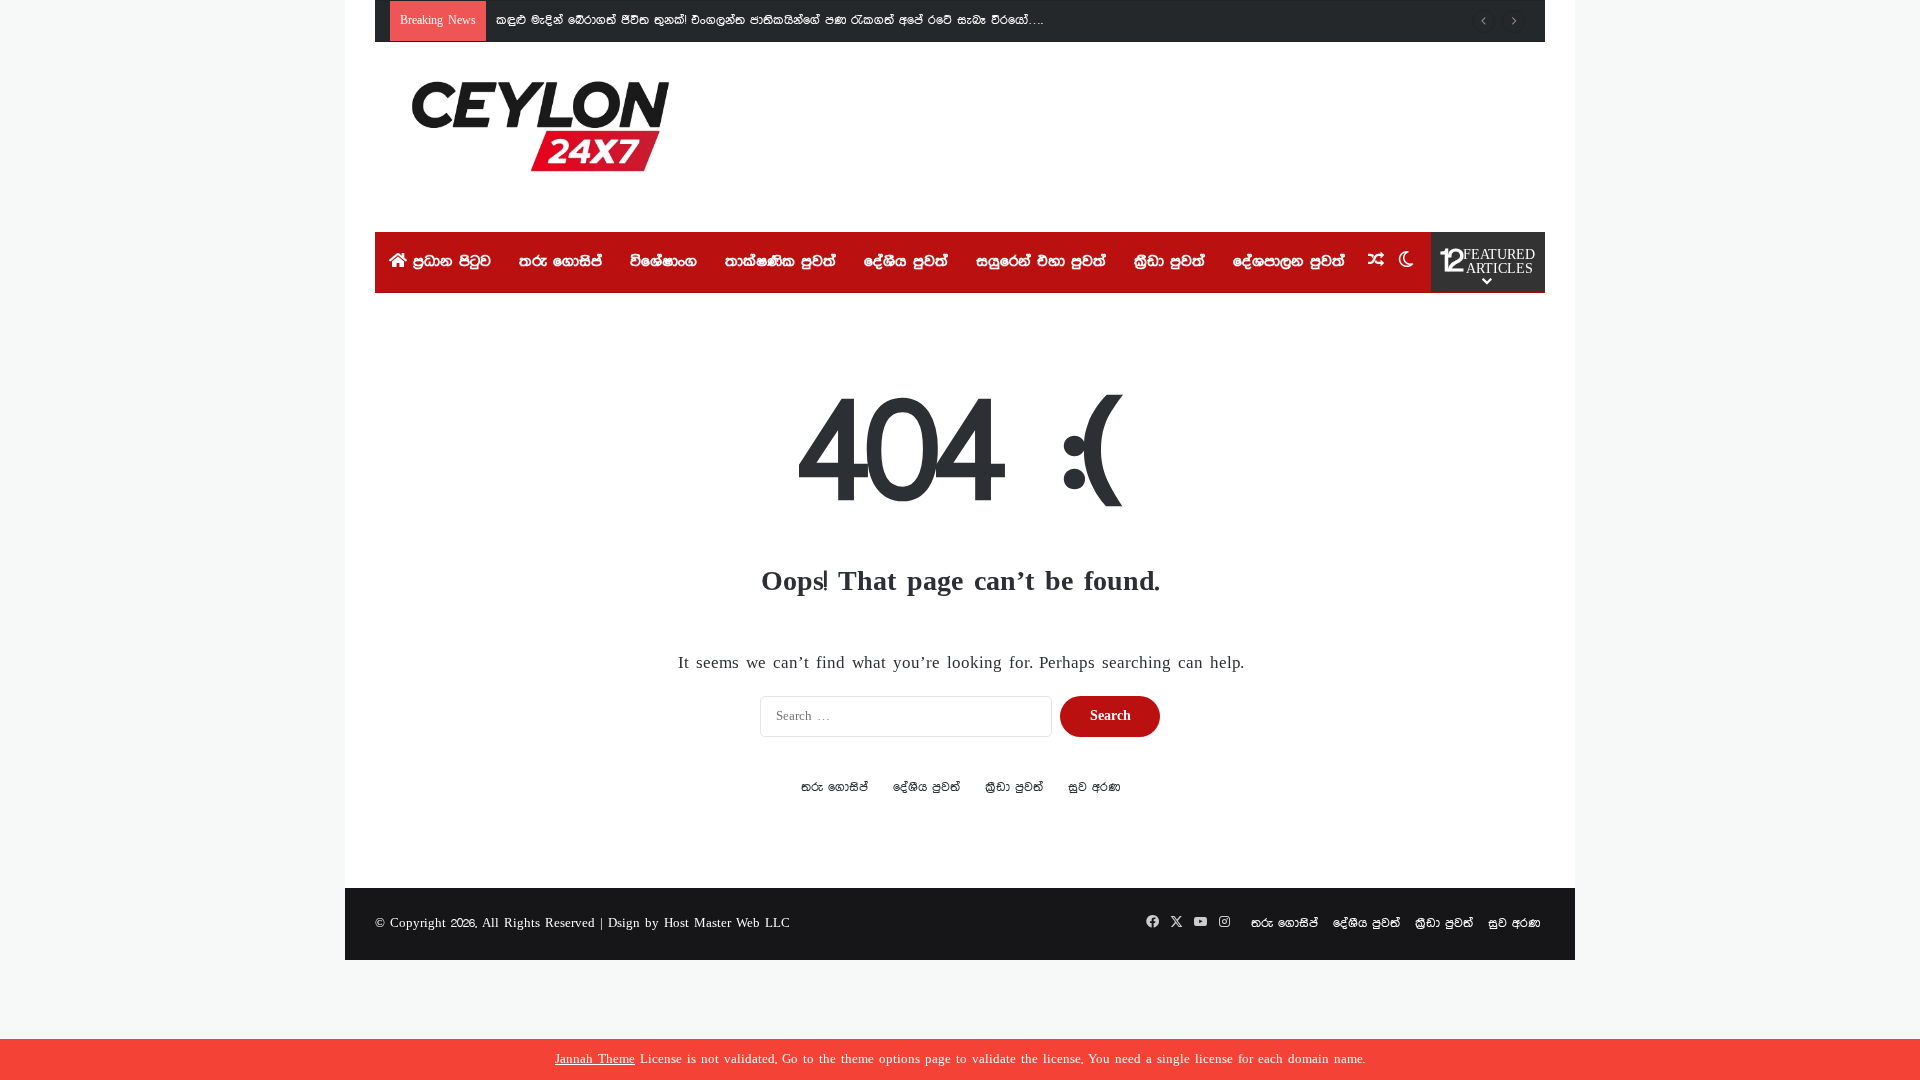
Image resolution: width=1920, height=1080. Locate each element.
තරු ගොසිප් (560, 262)
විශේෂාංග (663, 262)
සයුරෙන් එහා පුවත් (1041, 262)
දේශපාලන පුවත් (1289, 262)
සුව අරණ (1094, 787)
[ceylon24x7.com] (540, 137)
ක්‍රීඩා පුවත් (1169, 262)
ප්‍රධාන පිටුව (449, 262)
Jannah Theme (595, 1059)
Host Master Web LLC (727, 923)
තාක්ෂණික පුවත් (780, 262)
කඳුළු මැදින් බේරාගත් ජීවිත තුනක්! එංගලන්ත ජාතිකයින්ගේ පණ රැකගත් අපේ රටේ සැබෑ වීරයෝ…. (769, 20)
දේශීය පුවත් (906, 262)
